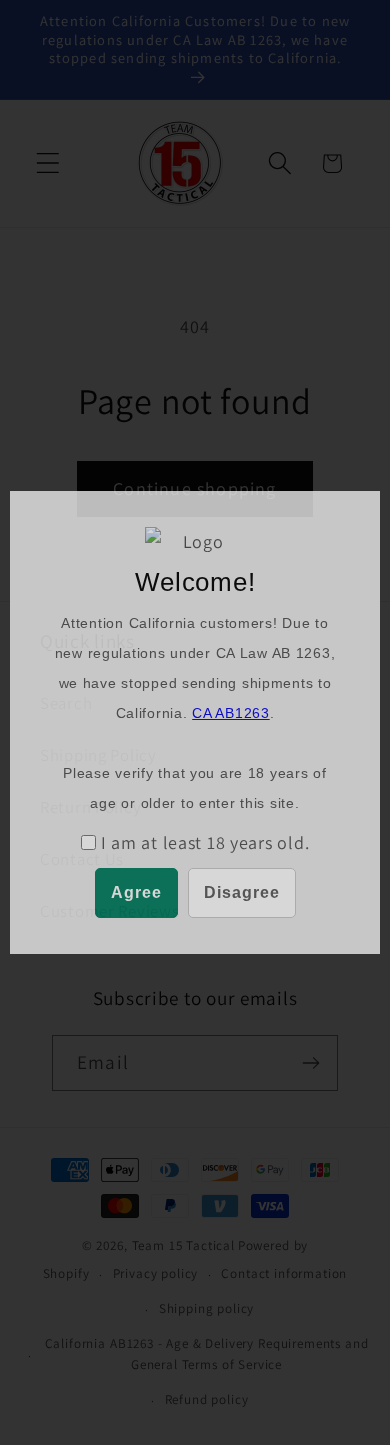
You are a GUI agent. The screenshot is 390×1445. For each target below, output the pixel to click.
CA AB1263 (230, 713)
